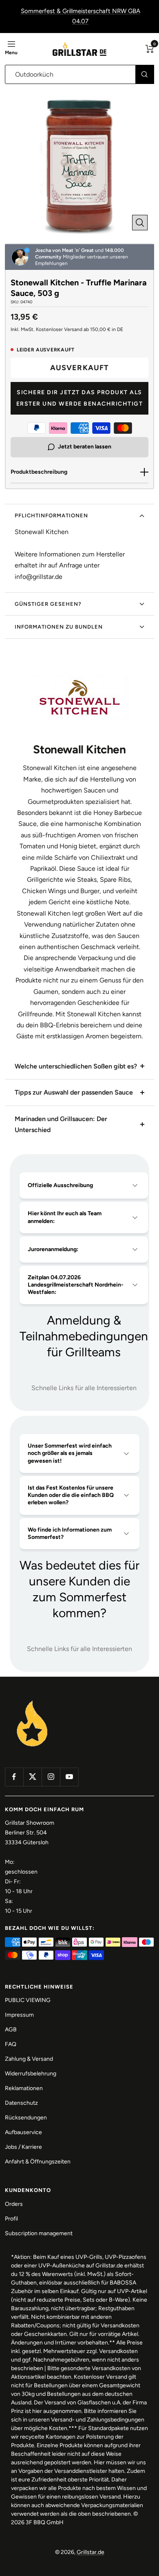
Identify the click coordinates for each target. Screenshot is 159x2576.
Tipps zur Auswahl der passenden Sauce (74, 1092)
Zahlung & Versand (29, 2059)
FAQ (11, 2044)
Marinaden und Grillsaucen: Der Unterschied (61, 1124)
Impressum (19, 2015)
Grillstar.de (91, 2552)
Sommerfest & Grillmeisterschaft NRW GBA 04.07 (81, 16)
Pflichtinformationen (51, 515)
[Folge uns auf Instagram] (51, 1777)
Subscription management (39, 2233)
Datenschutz (21, 2103)
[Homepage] (32, 1701)
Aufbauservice (23, 2132)
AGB (11, 2030)
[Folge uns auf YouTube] (69, 1777)
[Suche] (145, 74)
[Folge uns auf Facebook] (14, 1777)
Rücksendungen (26, 2118)
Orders (14, 2204)
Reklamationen (24, 2088)
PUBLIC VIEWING (28, 2000)
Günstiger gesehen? (48, 604)
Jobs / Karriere (23, 2147)
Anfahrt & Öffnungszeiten (38, 2162)
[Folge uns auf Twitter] (32, 1777)
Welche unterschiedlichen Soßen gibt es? (76, 1066)
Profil (11, 2219)
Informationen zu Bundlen (59, 627)
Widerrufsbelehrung (31, 2074)
